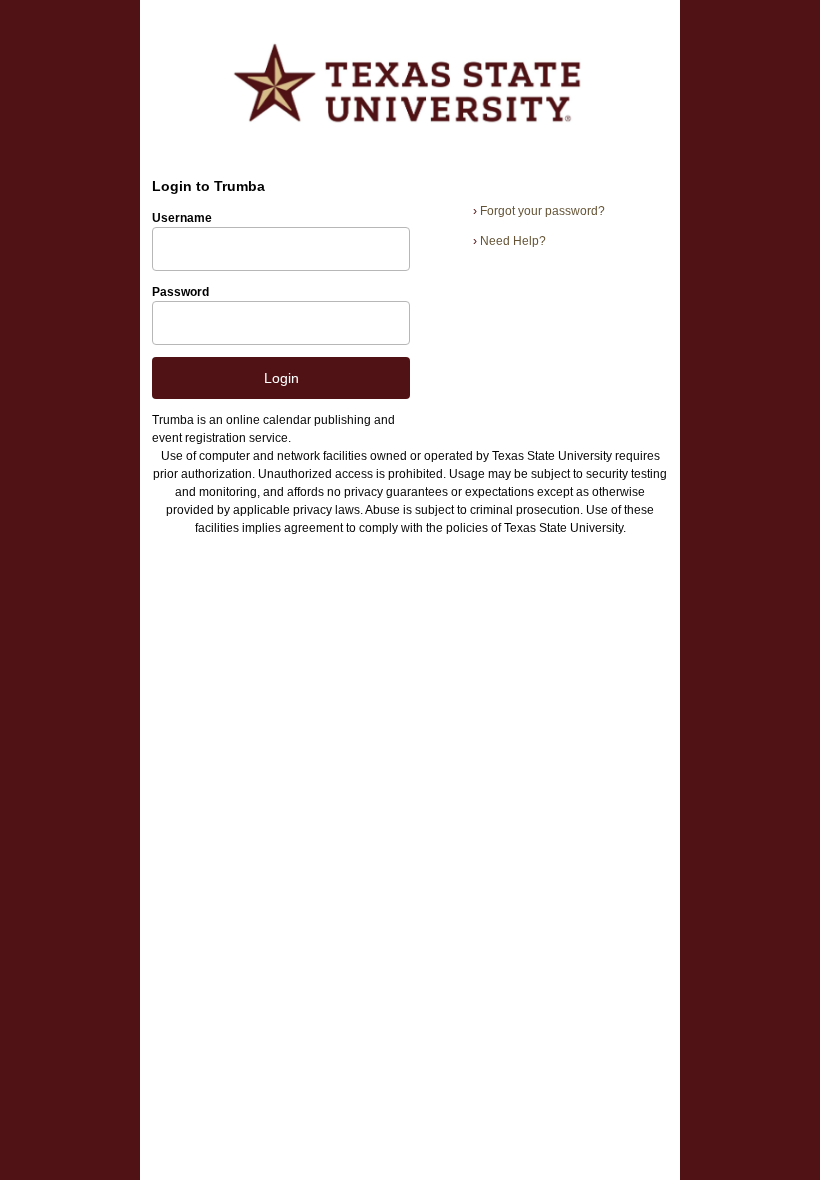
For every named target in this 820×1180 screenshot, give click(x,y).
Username (182, 218)
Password (180, 292)
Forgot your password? (539, 211)
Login (281, 378)
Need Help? (509, 241)
